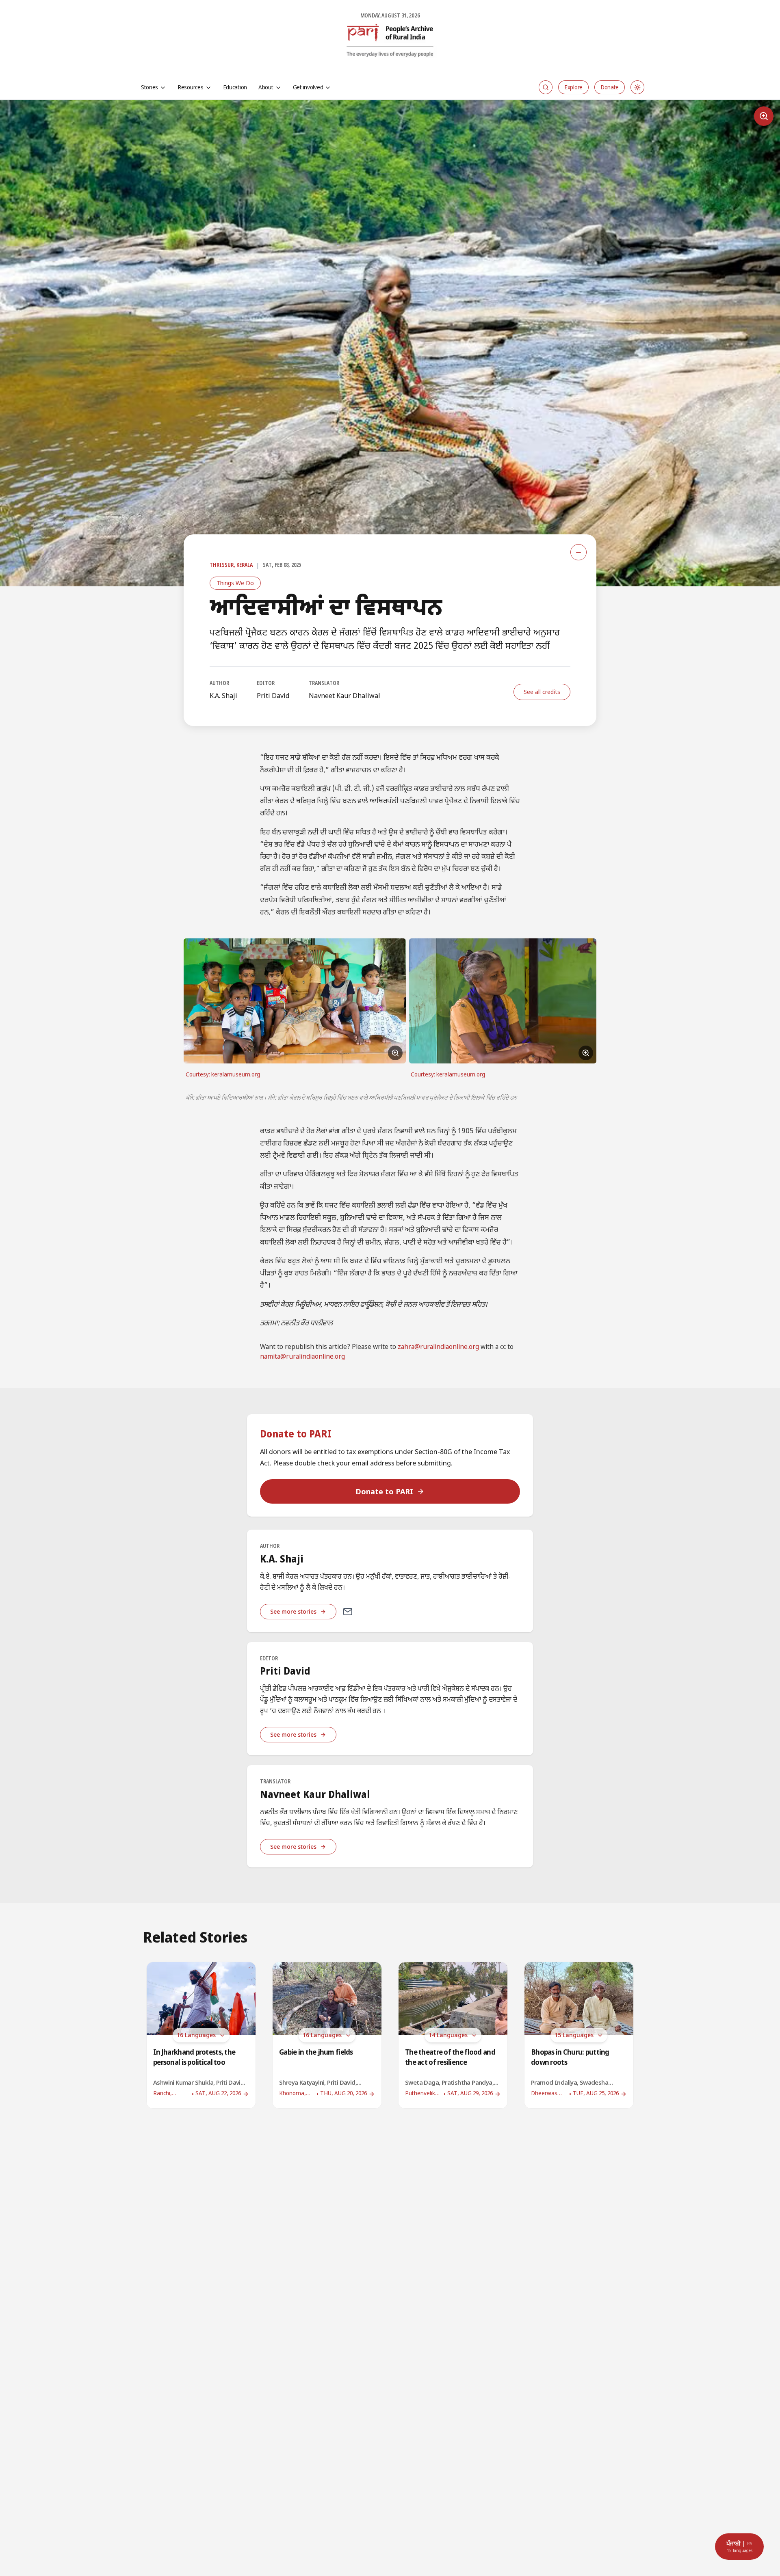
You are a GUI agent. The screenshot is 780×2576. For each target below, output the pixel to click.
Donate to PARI (384, 1491)
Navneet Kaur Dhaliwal (344, 696)
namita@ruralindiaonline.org (302, 1357)
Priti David (273, 696)
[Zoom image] (764, 116)
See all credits (542, 692)
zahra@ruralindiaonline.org (438, 1347)
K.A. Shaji (223, 696)
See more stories (293, 1611)
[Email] (348, 1612)
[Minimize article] (578, 552)
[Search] (546, 87)
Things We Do (235, 583)
